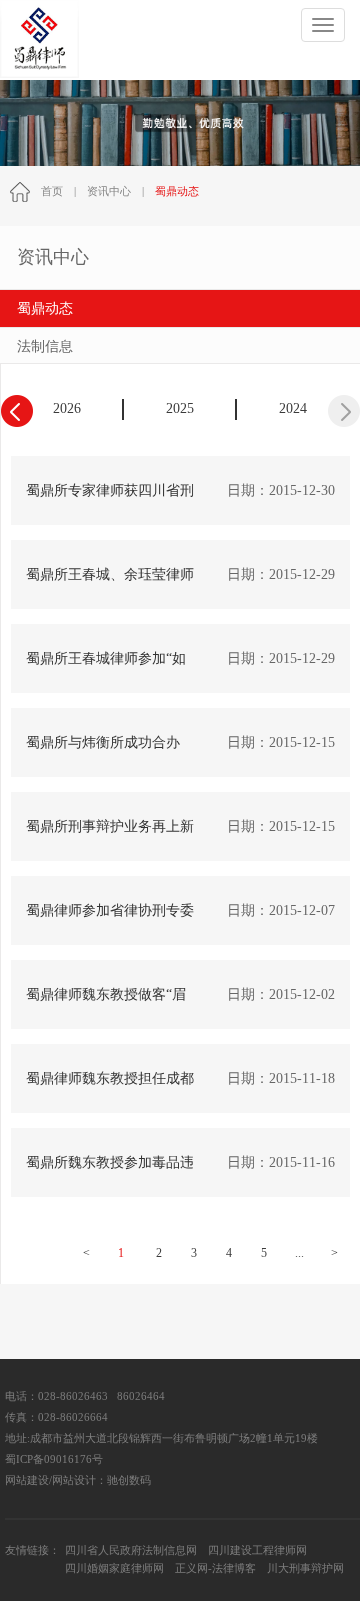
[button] (344, 411)
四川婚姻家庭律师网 (114, 1568)
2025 (180, 408)
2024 (293, 408)
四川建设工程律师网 (257, 1550)
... (299, 1253)
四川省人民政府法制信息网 (131, 1550)
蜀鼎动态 (45, 308)
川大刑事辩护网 (305, 1568)
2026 (67, 408)
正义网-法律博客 (215, 1568)
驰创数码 (129, 1480)
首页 (52, 191)
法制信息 (45, 346)
